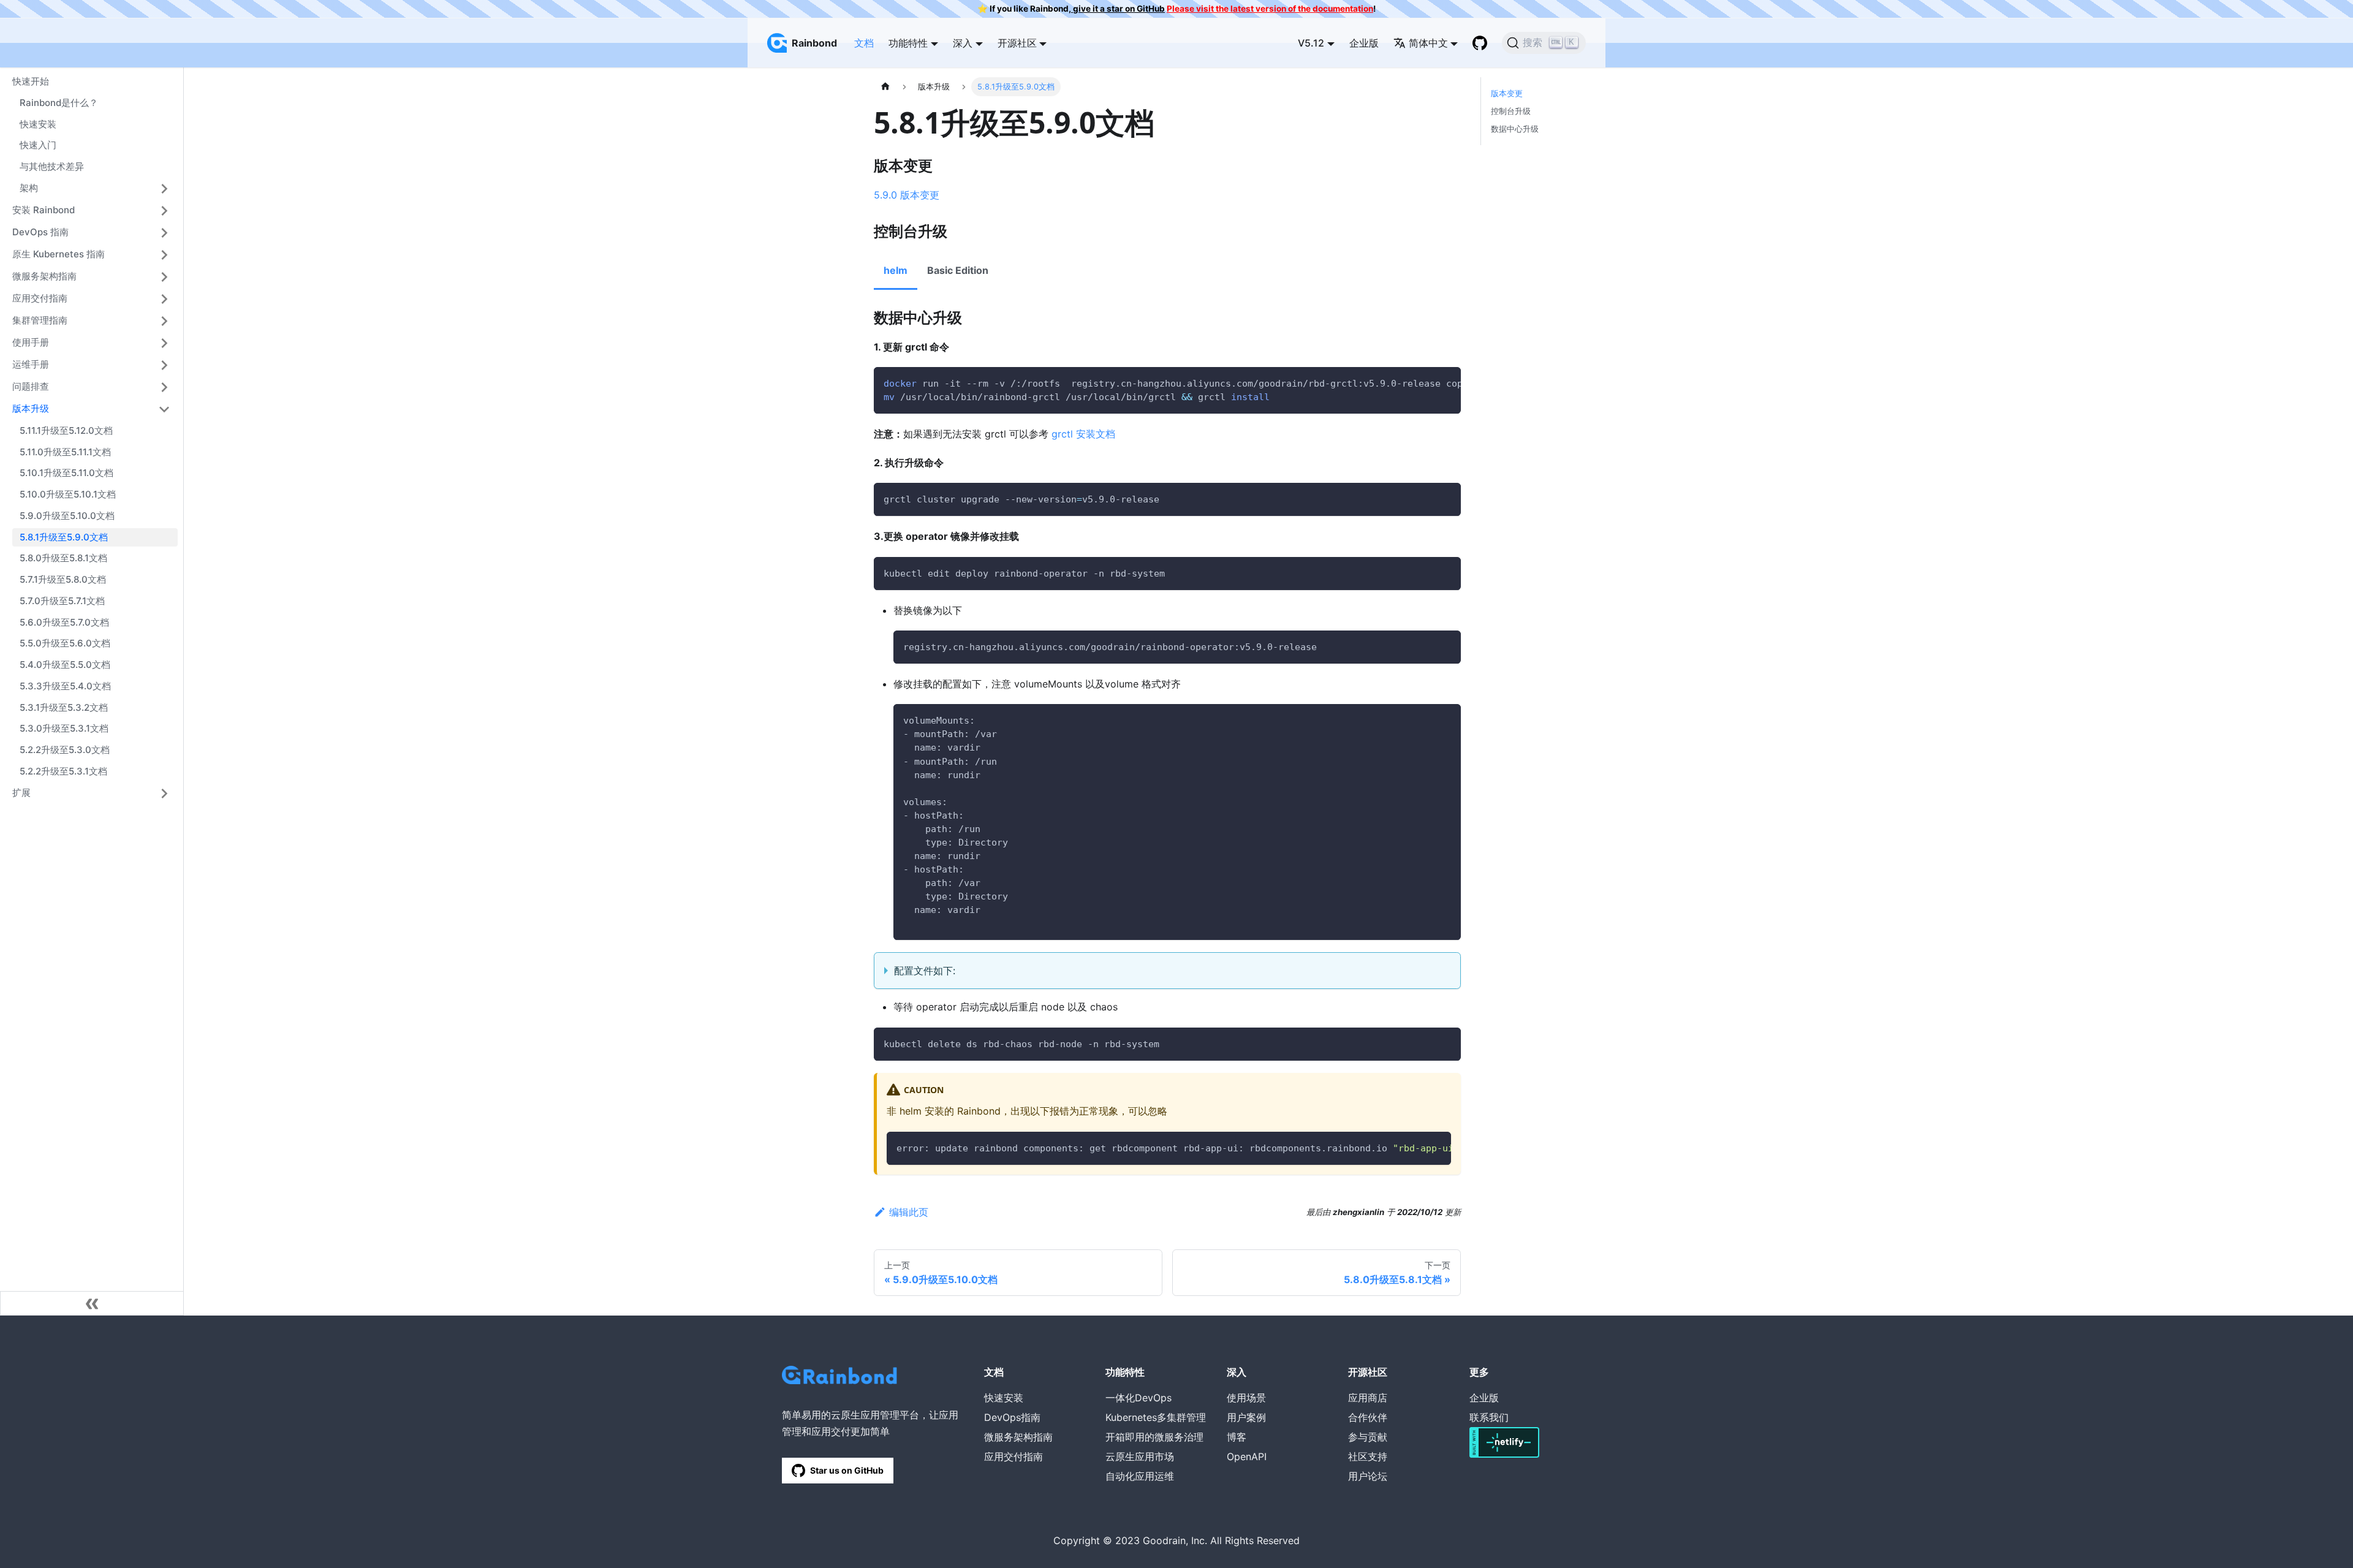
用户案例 (1246, 1417)
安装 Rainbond (44, 210)
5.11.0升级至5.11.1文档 (65, 452)
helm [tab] (896, 270)
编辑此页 (909, 1212)
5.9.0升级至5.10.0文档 (67, 516)
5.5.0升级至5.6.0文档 (65, 643)
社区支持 (1368, 1456)
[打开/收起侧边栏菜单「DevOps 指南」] (164, 233)
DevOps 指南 (40, 232)
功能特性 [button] (908, 43)
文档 (864, 43)
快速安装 (38, 124)
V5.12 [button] (1311, 43)
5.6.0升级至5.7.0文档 (64, 622)
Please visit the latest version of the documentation (1270, 9)
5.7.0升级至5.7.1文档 (62, 601)
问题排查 (31, 386)
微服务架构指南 (44, 276)
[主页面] (885, 87)
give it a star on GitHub (1118, 9)
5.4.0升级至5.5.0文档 (65, 665)
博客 (1237, 1437)
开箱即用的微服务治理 (1154, 1437)
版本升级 (31, 408)
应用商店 (1368, 1398)
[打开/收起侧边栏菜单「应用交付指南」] (164, 299)
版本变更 (1507, 93)
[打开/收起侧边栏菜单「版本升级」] (164, 409)
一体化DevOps (1139, 1398)
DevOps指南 (1012, 1417)
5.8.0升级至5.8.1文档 (63, 558)
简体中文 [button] (1428, 43)
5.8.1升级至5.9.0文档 (64, 537)
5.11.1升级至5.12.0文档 (66, 430)
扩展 (21, 793)
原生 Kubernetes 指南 (59, 254)
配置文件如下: (925, 971)
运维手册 (31, 364)
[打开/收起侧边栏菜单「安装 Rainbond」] (164, 211)
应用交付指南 (40, 298)
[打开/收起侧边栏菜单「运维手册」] (164, 365)
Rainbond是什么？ (59, 103)
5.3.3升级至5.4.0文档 (65, 686)
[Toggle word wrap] (1423, 382)
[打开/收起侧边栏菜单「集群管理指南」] (164, 321)
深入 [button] (963, 43)
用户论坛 (1368, 1476)
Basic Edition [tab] (958, 270)
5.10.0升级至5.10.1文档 (68, 494)
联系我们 (1489, 1417)
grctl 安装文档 (1082, 434)
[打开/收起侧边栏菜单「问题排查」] (164, 387)
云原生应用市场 (1140, 1456)
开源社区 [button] (1017, 43)
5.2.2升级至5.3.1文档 (63, 771)
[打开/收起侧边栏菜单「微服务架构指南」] (164, 277)
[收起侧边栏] (92, 1303)
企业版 (1364, 43)
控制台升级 (1511, 111)
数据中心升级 (1515, 129)
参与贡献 (1368, 1437)
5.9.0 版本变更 (907, 195)
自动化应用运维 (1140, 1476)
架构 (29, 188)
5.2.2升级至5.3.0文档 (65, 750)
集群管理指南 (40, 320)
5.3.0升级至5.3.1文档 (64, 728)
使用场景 (1246, 1398)
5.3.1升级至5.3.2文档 (64, 707)
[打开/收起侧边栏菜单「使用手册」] (164, 343)
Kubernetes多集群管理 (1156, 1417)
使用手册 (31, 342)
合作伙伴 (1368, 1417)
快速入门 (38, 145)
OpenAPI (1247, 1456)
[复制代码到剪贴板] (1446, 382)
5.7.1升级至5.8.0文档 (63, 579)
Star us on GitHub (847, 1470)
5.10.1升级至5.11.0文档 (66, 473)
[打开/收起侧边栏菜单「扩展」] (164, 793)
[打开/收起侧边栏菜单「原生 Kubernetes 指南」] (164, 255)
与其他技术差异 (52, 166)
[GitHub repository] (1480, 43)
